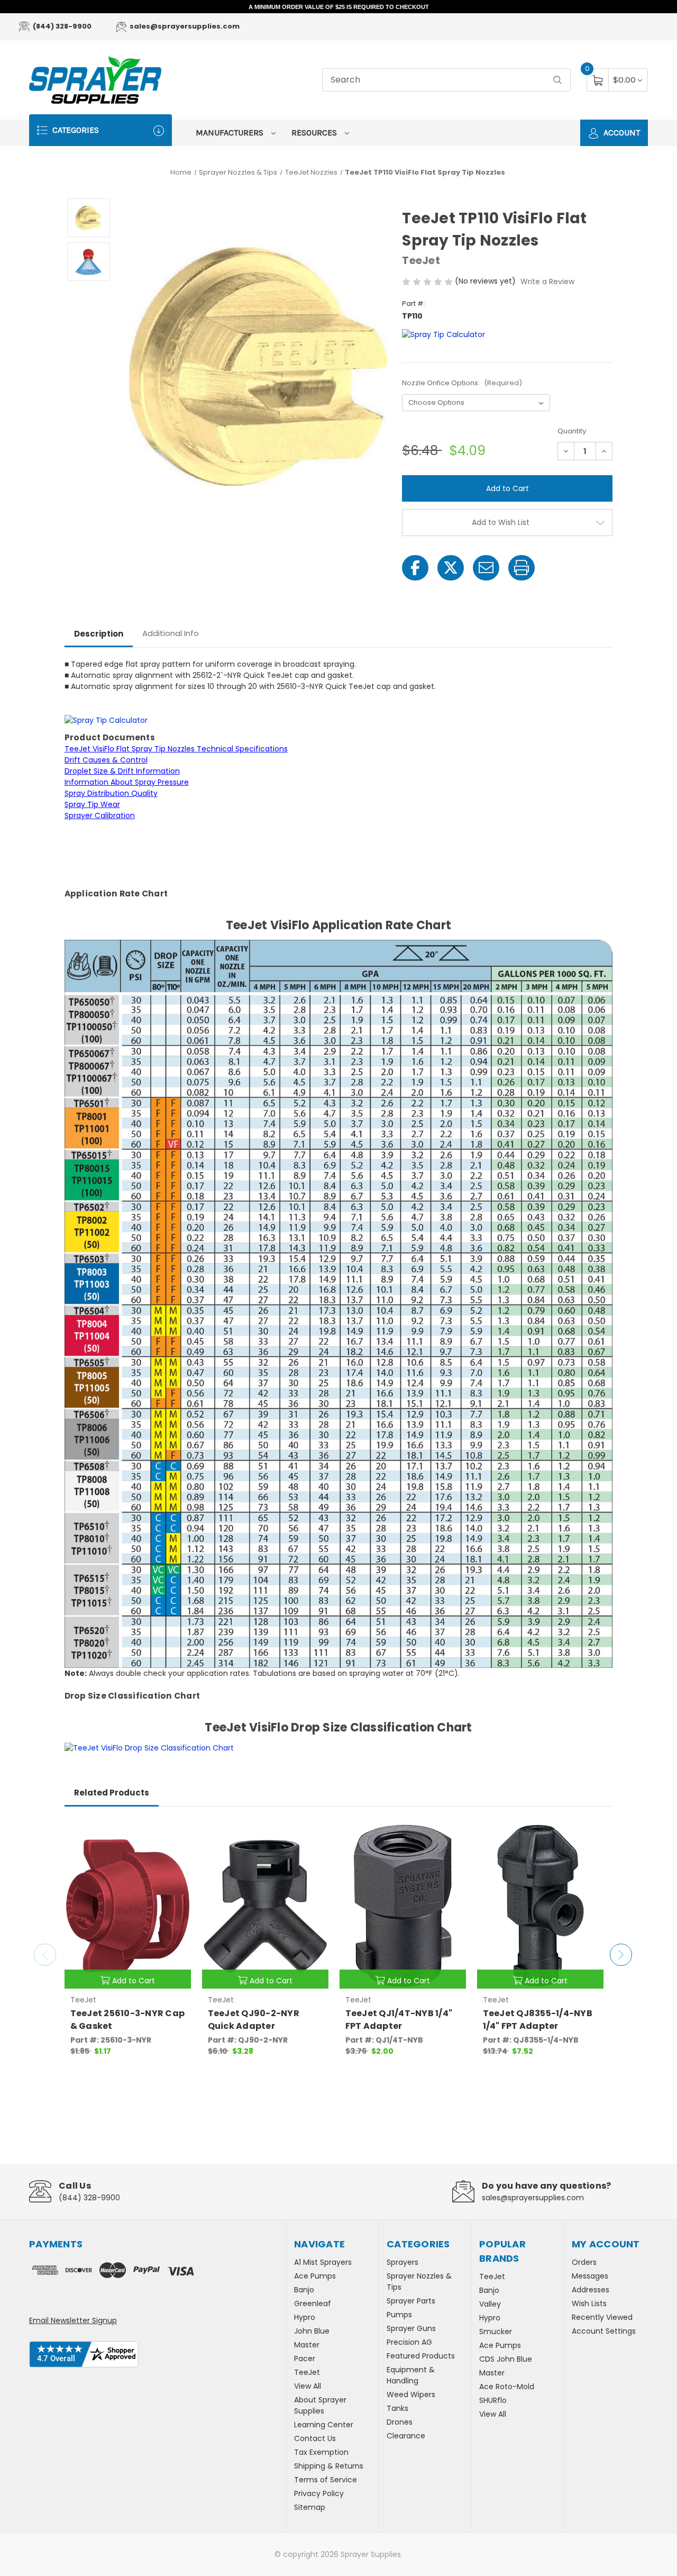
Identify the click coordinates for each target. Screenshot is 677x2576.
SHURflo (493, 2400)
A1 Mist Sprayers (323, 2262)
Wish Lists (589, 2303)
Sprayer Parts (411, 2301)
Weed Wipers (411, 2394)
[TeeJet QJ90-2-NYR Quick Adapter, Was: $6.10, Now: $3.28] (265, 1906)
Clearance (406, 2436)
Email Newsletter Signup (73, 2320)
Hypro (305, 2317)
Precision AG (409, 2342)
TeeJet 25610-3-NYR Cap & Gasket (128, 2020)
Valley (490, 2304)
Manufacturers (231, 133)
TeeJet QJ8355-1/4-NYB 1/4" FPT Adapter (538, 2020)
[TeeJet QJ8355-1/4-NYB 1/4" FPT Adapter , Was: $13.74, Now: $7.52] (540, 1906)
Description (99, 634)
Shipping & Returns (329, 2466)
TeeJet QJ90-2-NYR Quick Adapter (254, 2020)
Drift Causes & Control (106, 760)
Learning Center (324, 2425)
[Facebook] (415, 568)
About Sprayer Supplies (320, 2405)
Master (307, 2345)
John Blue (312, 2331)
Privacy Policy (319, 2493)
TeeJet (307, 2372)
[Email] (486, 568)
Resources (315, 133)
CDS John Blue (506, 2359)
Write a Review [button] (547, 282)
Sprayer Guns (411, 2328)
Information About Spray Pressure (127, 782)
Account (621, 133)
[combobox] (446, 80)
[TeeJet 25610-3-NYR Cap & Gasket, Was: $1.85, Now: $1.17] (128, 1906)
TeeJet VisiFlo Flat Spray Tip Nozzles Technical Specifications (176, 749)
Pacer (305, 2359)
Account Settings (604, 2331)
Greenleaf (313, 2303)
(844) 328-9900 (61, 26)
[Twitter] (451, 568)
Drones (400, 2422)
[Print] (522, 568)
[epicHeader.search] (557, 80)
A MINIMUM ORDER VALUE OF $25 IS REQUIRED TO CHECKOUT (339, 7)
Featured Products (421, 2356)
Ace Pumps (315, 2276)
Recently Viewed (602, 2317)
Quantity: (573, 431)
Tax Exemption (321, 2452)
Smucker (496, 2332)
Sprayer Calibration (100, 815)
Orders (584, 2262)
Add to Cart (134, 1981)
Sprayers (402, 2262)
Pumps (399, 2315)
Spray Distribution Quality (111, 793)
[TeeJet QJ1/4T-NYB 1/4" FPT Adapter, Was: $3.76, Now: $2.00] (403, 1906)
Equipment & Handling (411, 2375)
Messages (590, 2276)
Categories (75, 130)
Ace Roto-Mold (507, 2387)
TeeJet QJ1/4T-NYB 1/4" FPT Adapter (399, 2020)
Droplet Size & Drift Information (122, 771)
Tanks (397, 2408)
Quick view (175, 1834)
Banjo (304, 2290)
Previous (45, 1955)
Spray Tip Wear (92, 804)
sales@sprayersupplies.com (184, 26)
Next (621, 1955)
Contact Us (315, 2438)
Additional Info (171, 633)
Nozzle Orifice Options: (462, 383)
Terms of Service (326, 2480)
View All (308, 2386)
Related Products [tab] (112, 1793)
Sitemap (310, 2507)
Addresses (591, 2290)
